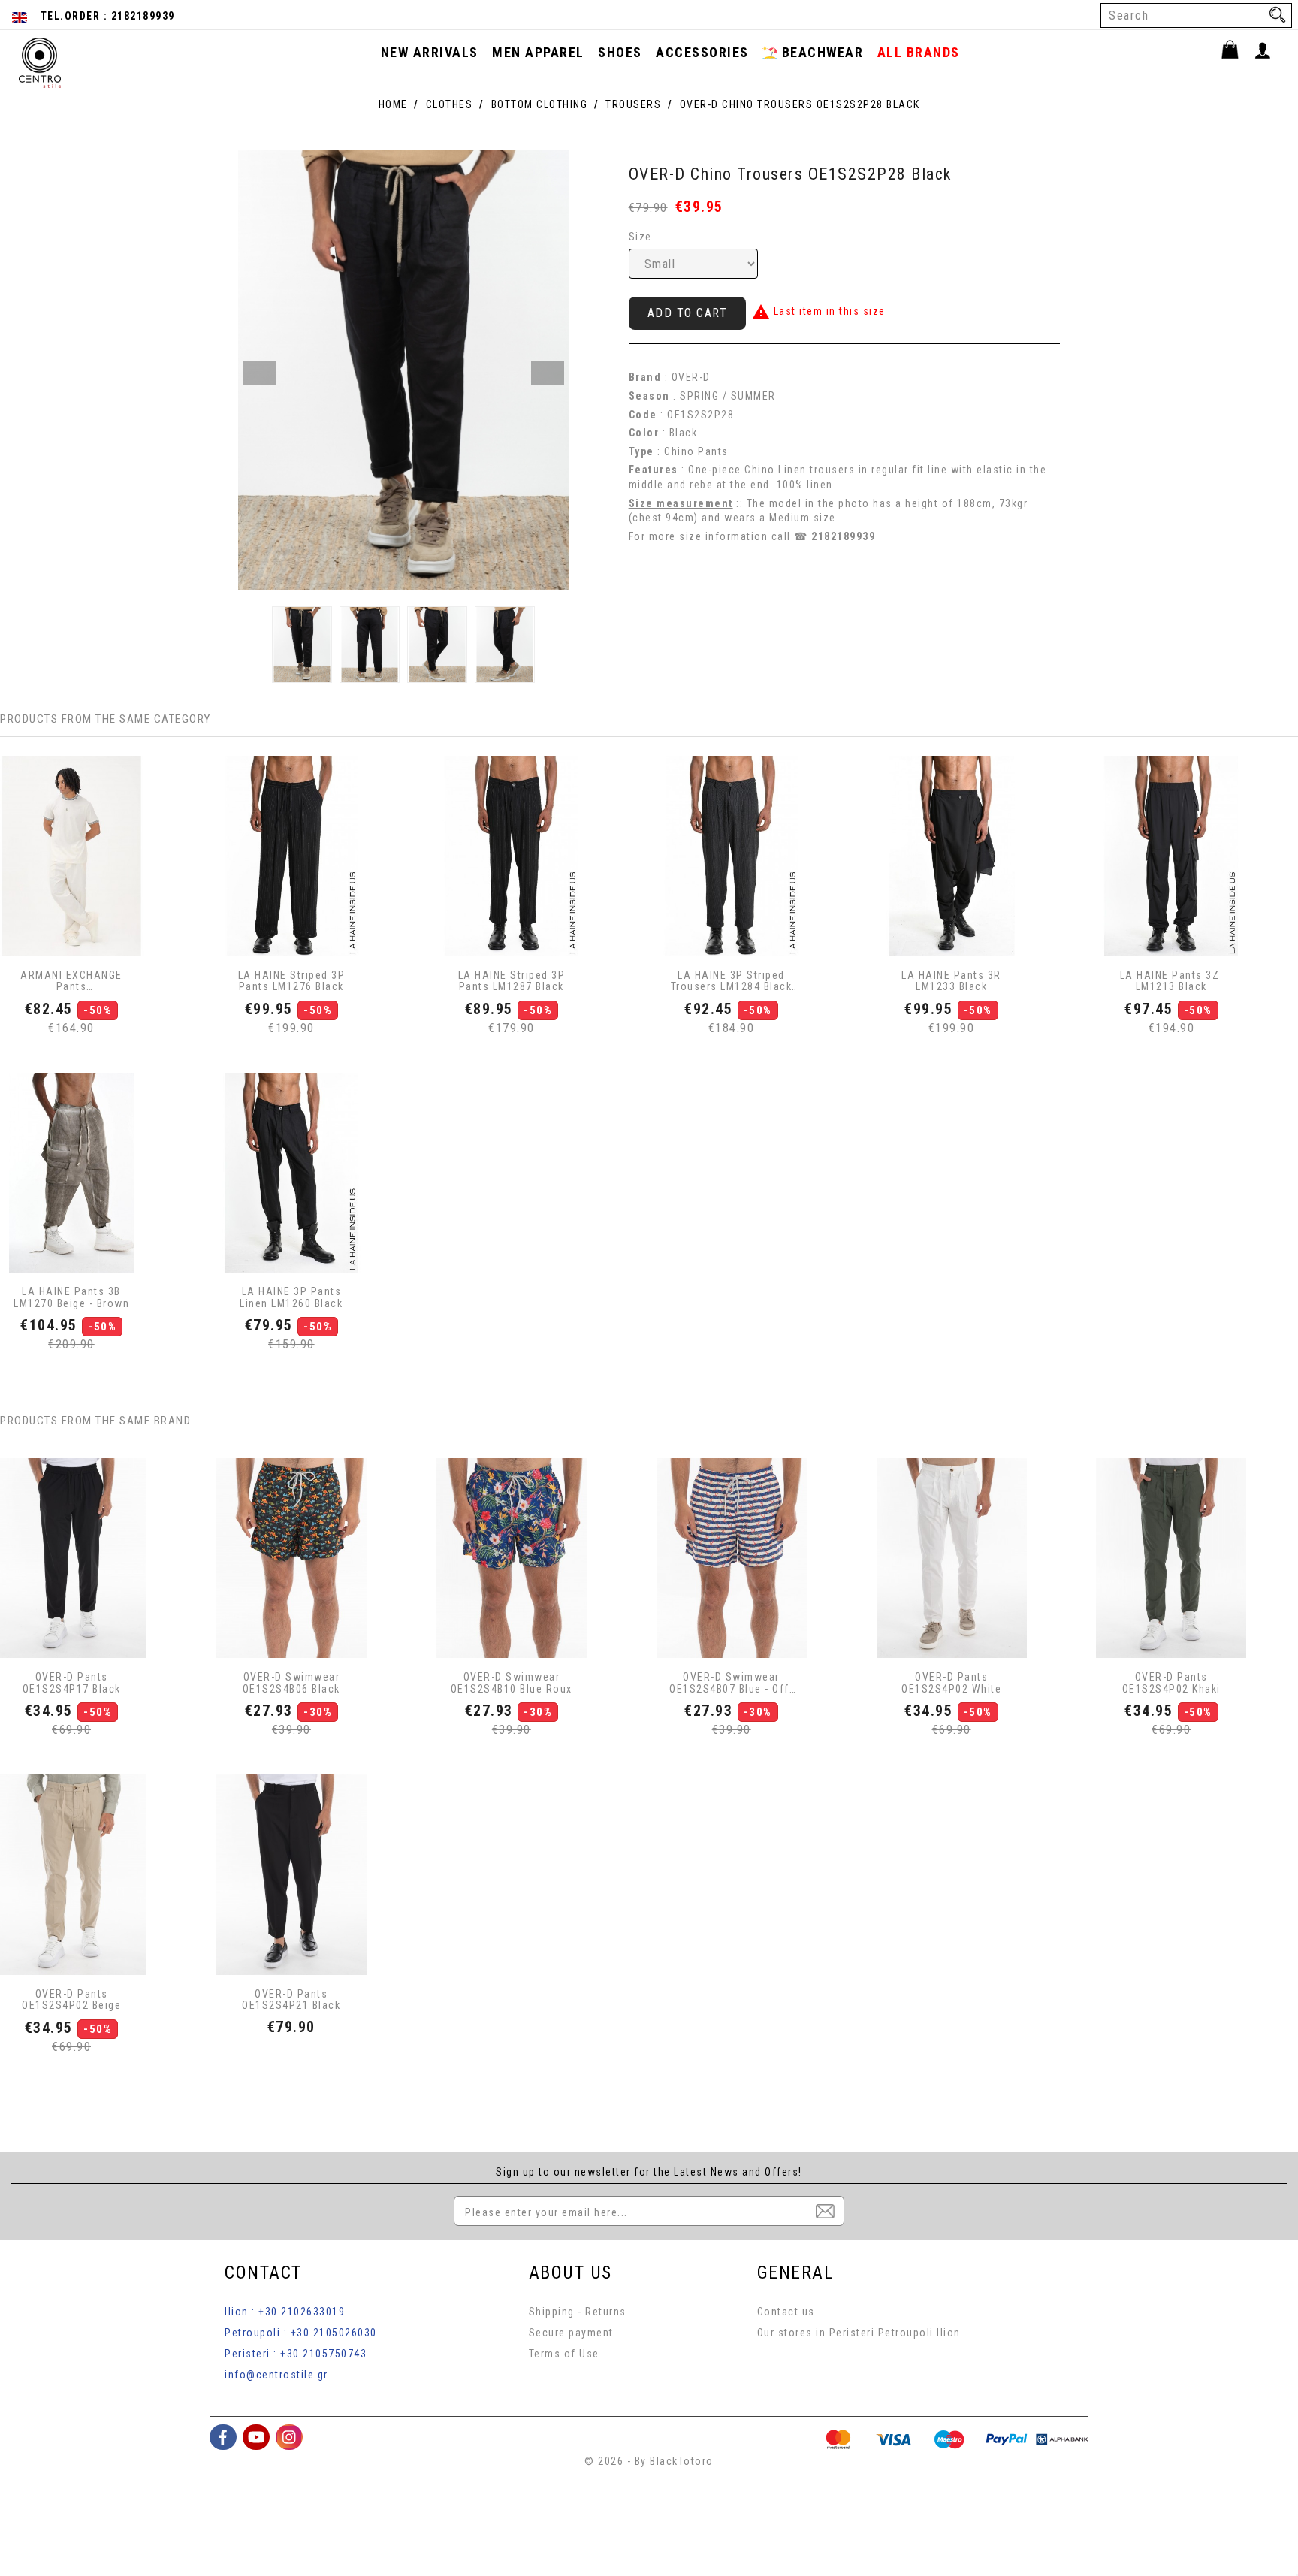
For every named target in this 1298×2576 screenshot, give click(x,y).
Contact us (786, 2312)
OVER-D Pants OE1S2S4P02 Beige (71, 2000)
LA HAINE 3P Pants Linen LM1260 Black (291, 1297)
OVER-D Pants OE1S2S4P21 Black (291, 2000)
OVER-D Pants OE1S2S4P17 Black (72, 1683)
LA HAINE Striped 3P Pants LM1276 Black (292, 981)
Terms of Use (564, 2354)
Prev (259, 373)
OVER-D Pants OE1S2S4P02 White (951, 1683)
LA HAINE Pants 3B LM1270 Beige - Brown (71, 1297)
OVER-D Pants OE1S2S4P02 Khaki (1171, 1683)
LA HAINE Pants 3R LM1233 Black (951, 981)
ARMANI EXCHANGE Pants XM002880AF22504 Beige (71, 981)
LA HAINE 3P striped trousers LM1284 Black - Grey (732, 981)
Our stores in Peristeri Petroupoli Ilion (859, 2333)
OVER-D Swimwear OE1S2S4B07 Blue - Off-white (731, 1683)
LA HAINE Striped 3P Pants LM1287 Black (512, 981)
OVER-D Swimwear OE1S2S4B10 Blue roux (512, 1683)
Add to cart (688, 313)
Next (548, 373)
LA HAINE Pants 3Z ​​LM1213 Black (1171, 981)
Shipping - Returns (578, 2312)
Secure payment (571, 2333)
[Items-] (1237, 52)
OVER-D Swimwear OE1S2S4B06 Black (291, 1683)
